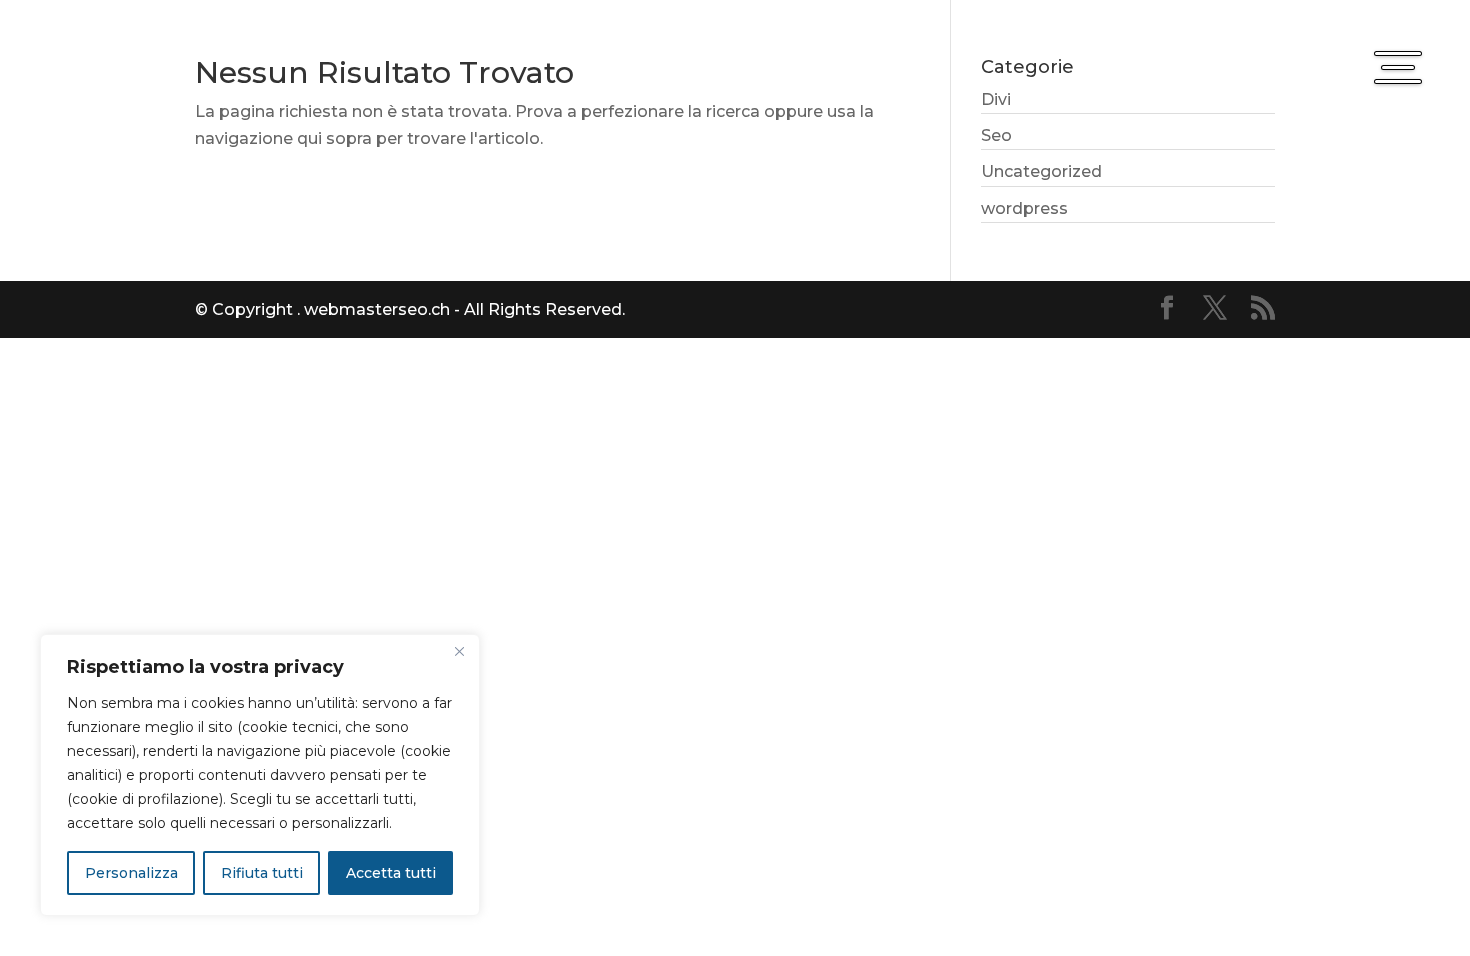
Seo (996, 135)
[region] (260, 775)
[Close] (459, 651)
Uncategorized (1041, 171)
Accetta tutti (391, 873)
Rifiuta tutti (262, 873)
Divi (996, 99)
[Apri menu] (1398, 67)
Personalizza (131, 873)
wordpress (1024, 208)
